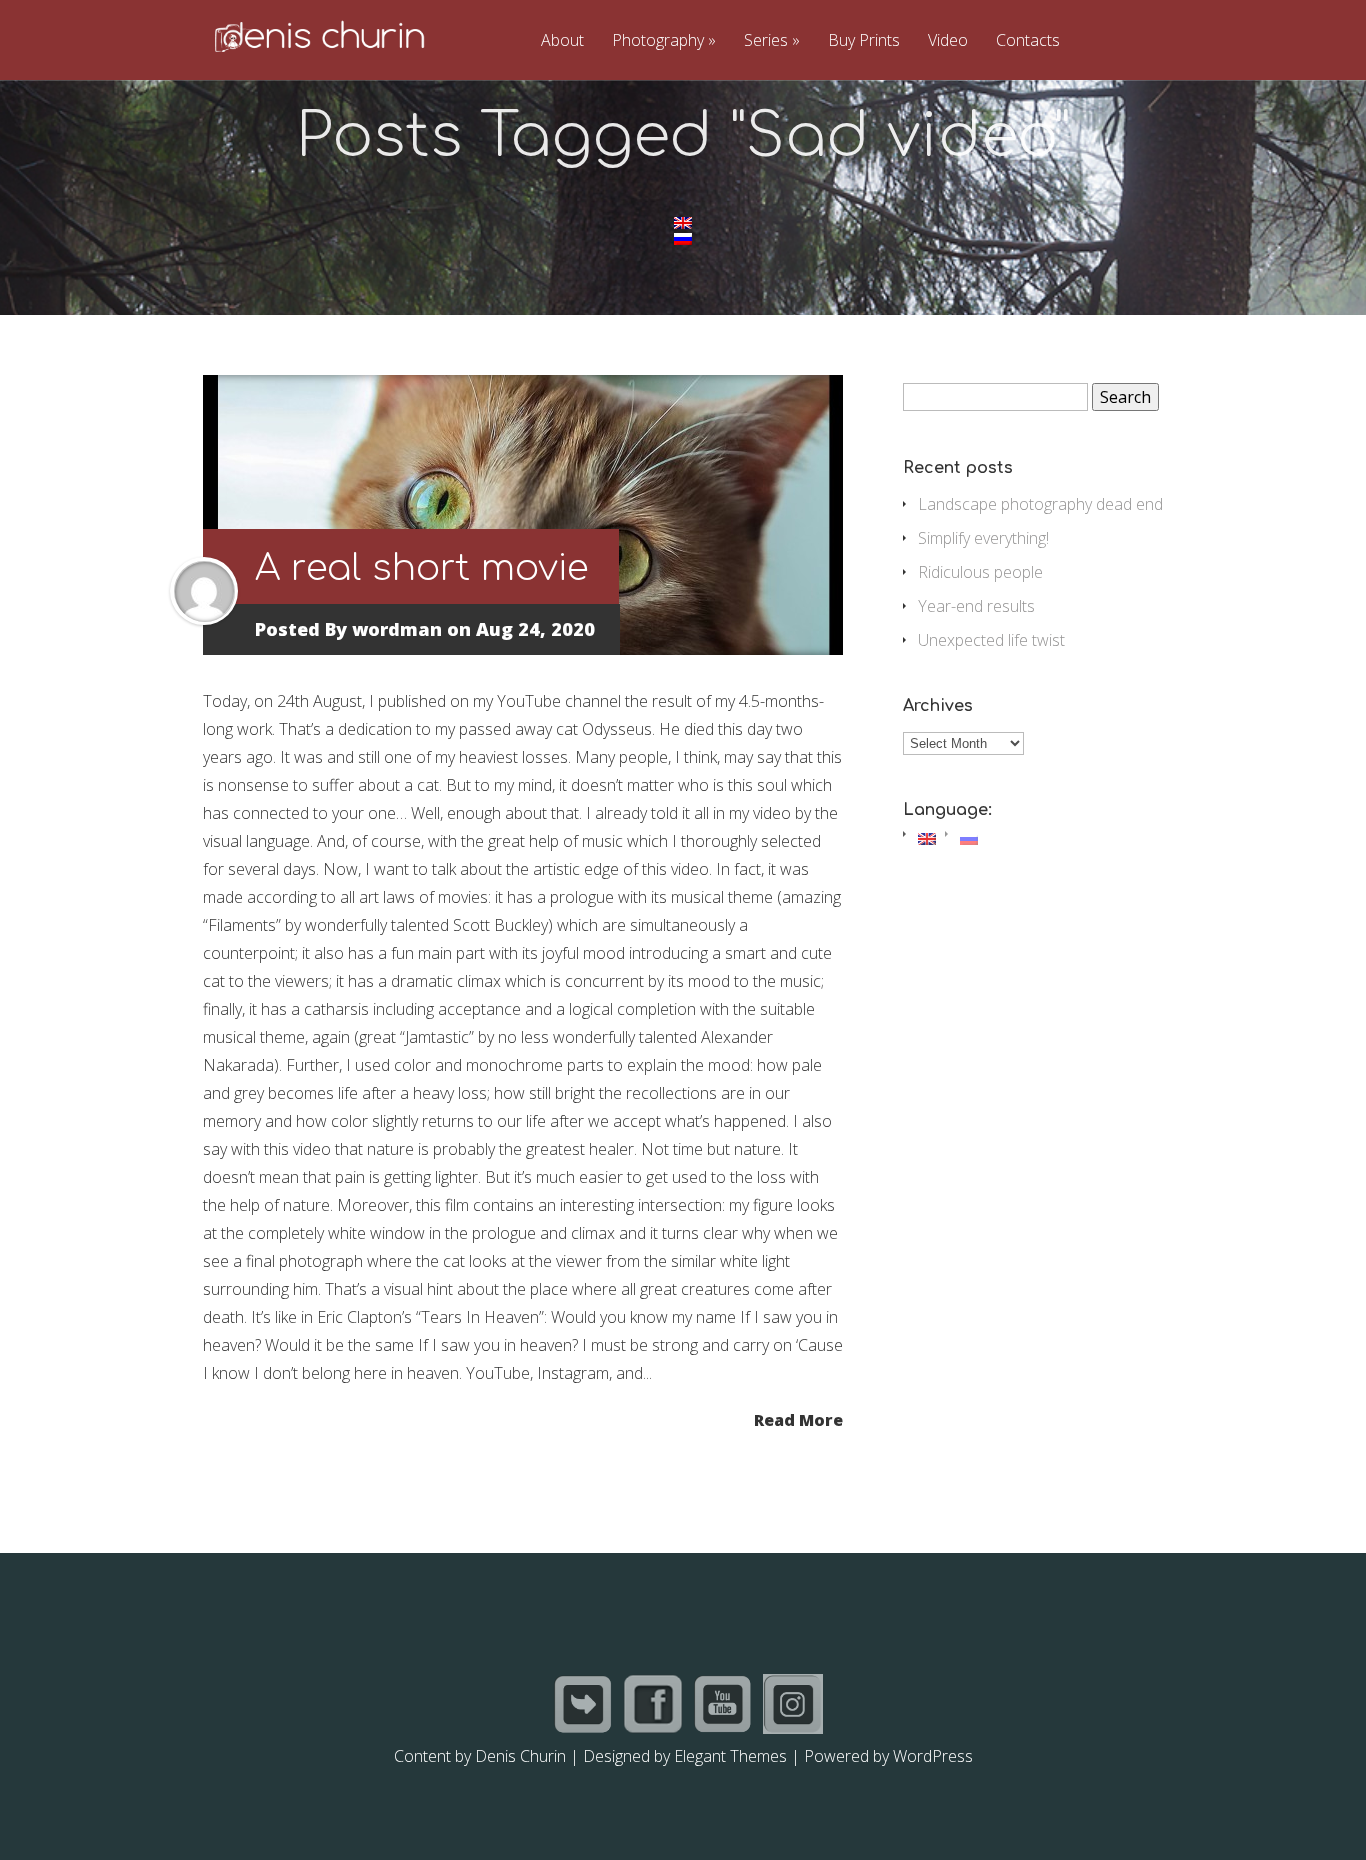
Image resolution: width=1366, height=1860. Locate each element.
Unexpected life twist (991, 640)
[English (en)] (683, 223)
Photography (664, 41)
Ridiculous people (980, 572)
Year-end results (976, 606)
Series (772, 41)
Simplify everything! (983, 538)
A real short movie (422, 568)
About (562, 41)
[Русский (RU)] (683, 239)
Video (948, 41)
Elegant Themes (730, 1756)
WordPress (933, 1756)
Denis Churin (520, 1756)
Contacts (1028, 41)
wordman (397, 629)
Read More (798, 1418)
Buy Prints (864, 41)
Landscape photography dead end (1040, 504)
